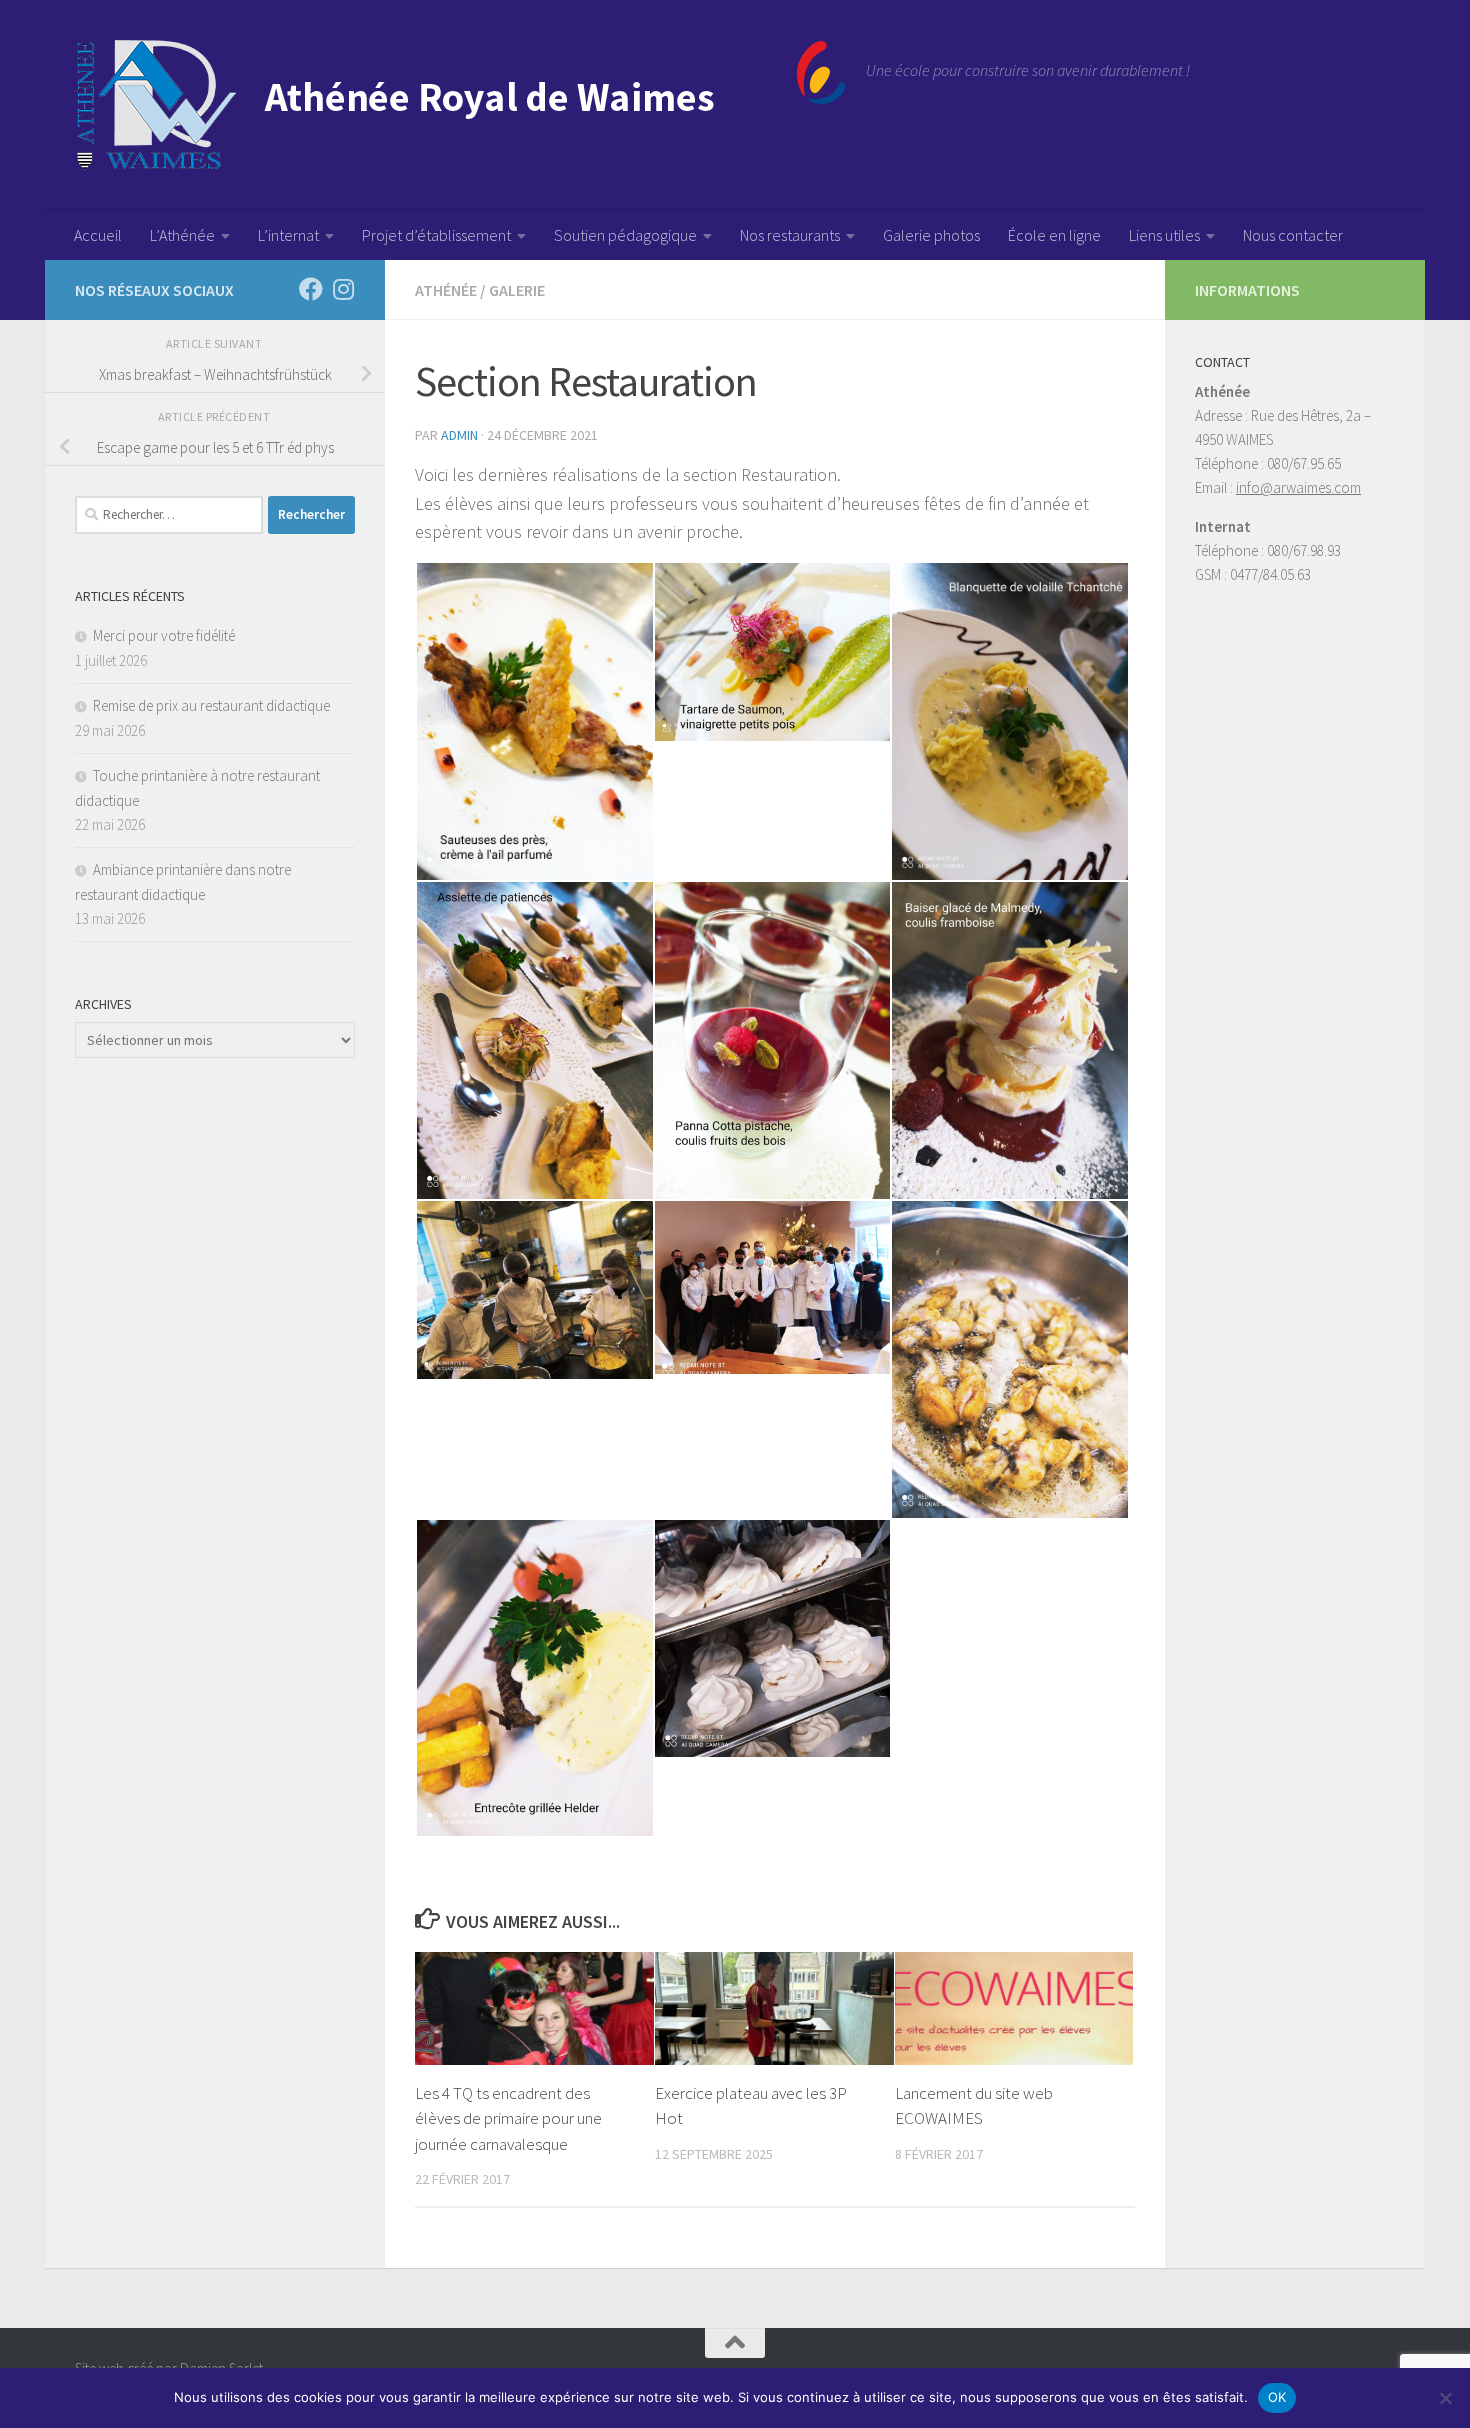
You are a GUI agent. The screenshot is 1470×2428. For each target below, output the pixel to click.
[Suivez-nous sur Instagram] (343, 289)
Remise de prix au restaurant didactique (211, 705)
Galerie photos (931, 235)
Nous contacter (1293, 235)
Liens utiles (1164, 235)
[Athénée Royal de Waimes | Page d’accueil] (460, 105)
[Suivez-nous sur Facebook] (311, 289)
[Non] (1445, 2398)
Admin (459, 435)
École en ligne (1054, 235)
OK (1277, 2397)
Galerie (517, 290)
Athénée (446, 290)
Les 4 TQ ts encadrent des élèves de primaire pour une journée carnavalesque (508, 2118)
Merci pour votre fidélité (164, 635)
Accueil (98, 235)
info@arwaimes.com (1298, 487)
